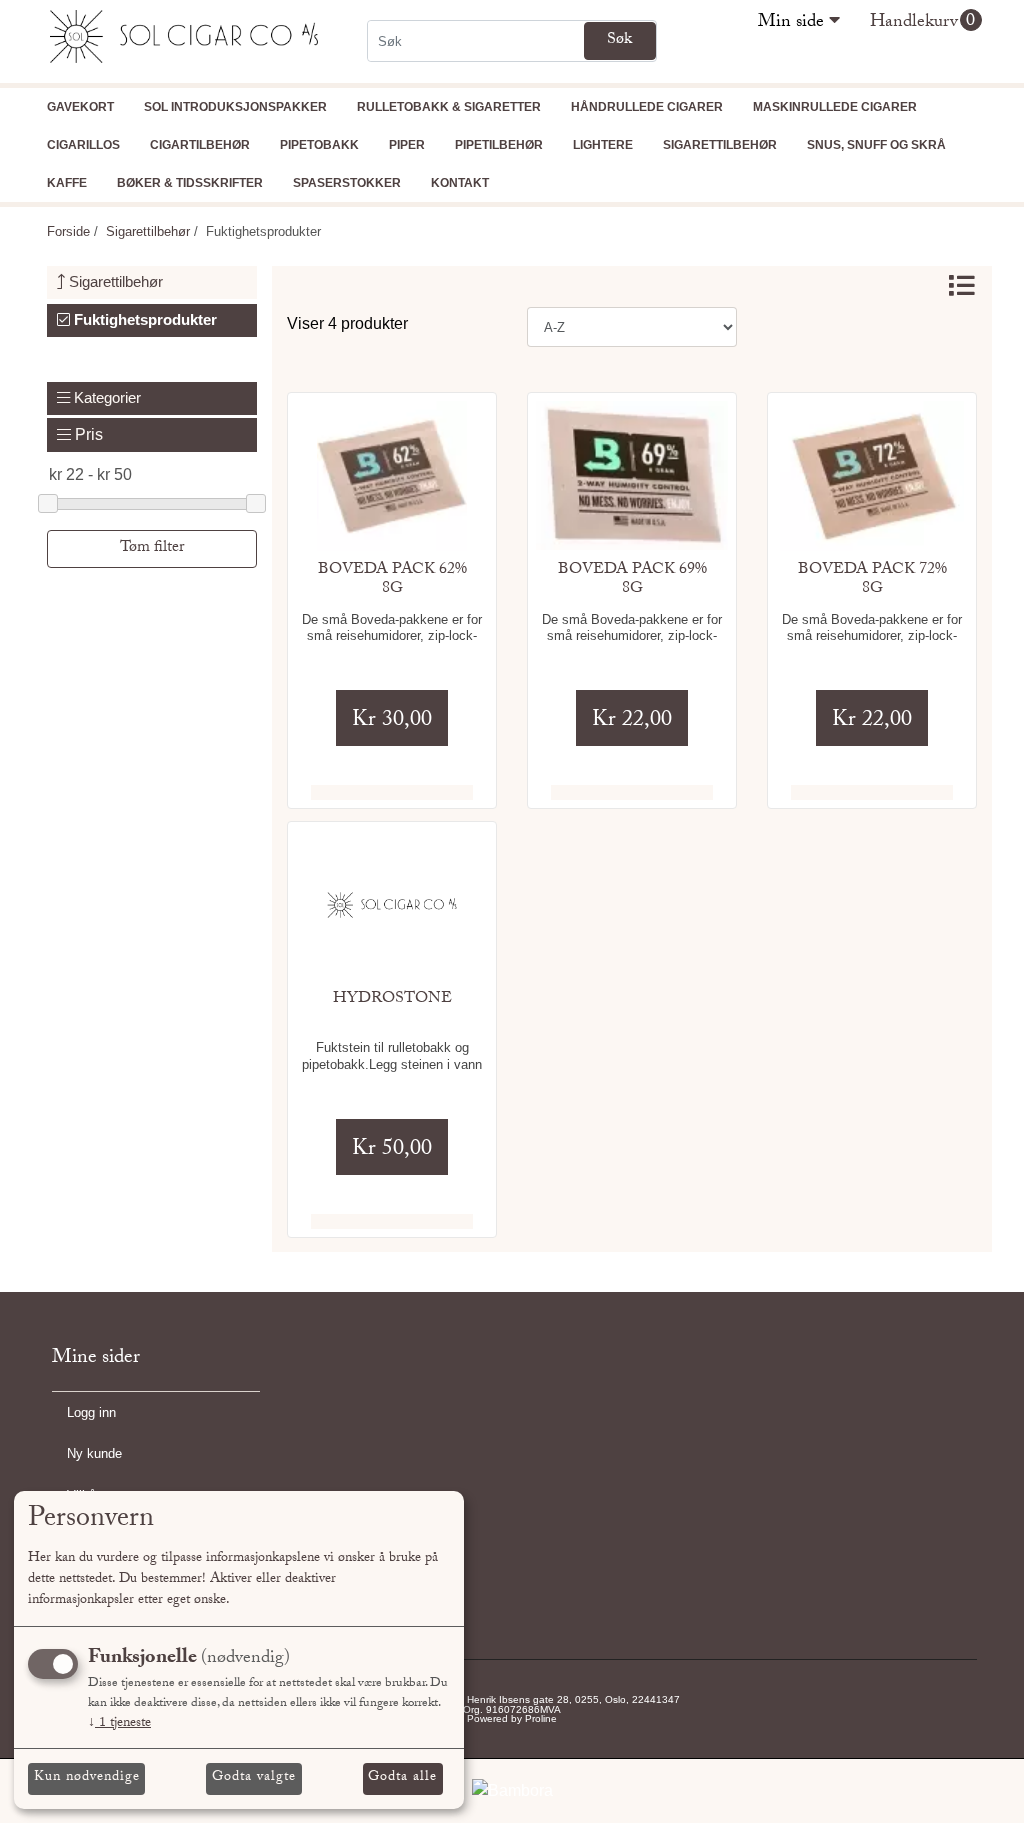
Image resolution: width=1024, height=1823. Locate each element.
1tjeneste (119, 1724)
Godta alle (402, 1778)
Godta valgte (254, 1778)
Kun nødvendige (87, 1778)
